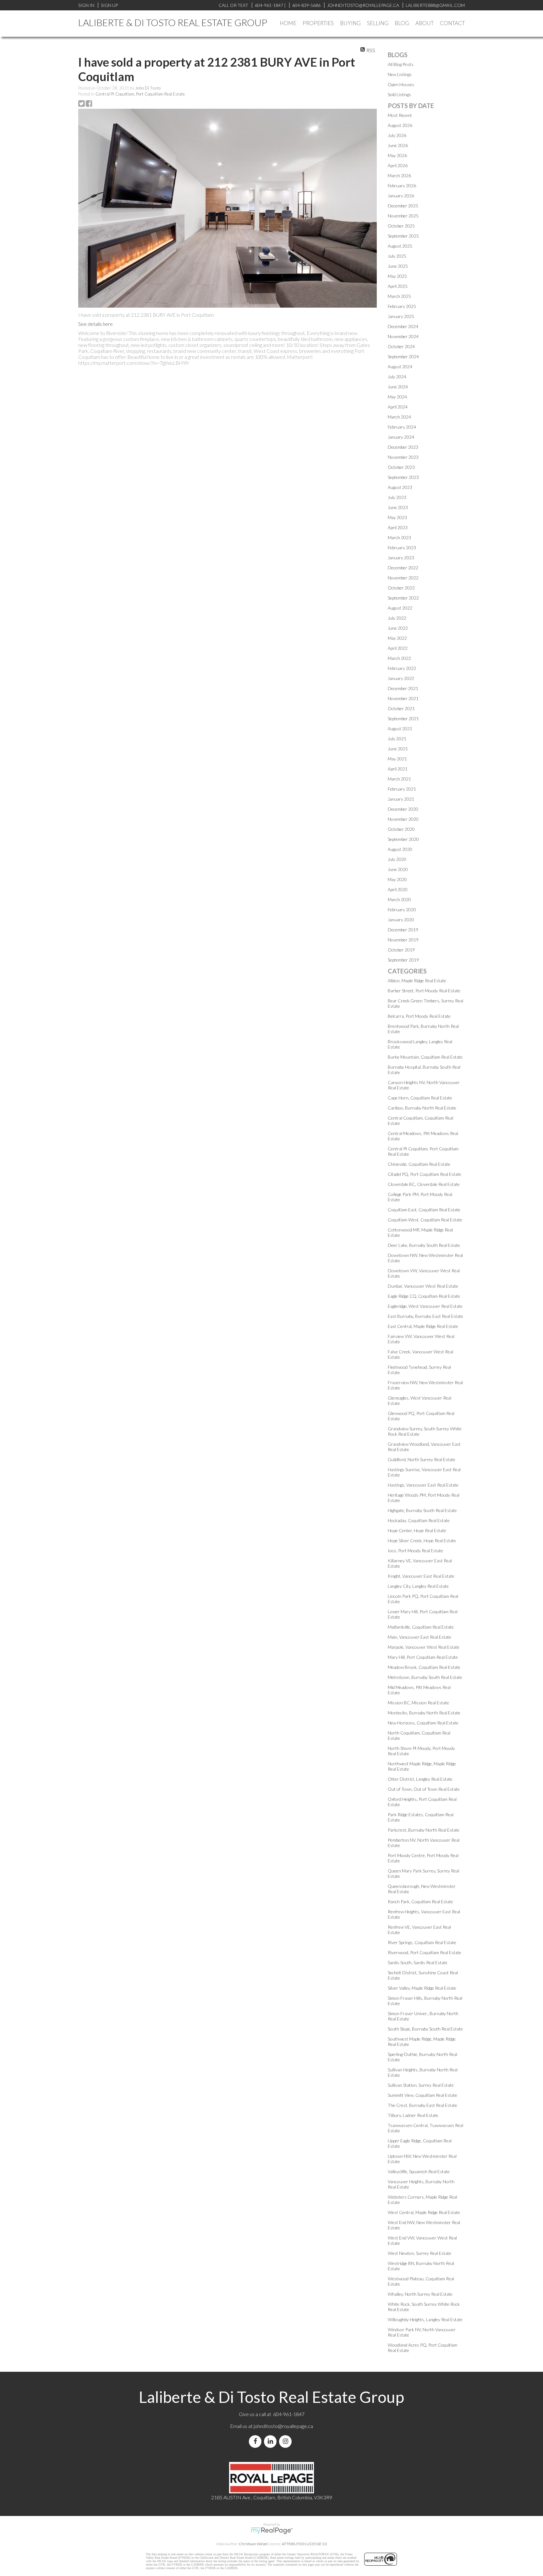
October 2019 (401, 950)
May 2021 (397, 759)
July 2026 (397, 135)
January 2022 (401, 678)
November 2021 (403, 698)
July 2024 (397, 377)
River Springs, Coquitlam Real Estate (422, 1942)
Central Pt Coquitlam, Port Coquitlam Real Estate (140, 94)
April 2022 (398, 648)
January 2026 (401, 196)
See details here (96, 324)
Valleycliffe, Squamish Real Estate (419, 2171)
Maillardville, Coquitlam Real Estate (421, 1627)
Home (288, 23)
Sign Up (109, 5)
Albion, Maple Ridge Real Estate (417, 981)
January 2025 (401, 316)
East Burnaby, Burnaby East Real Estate (425, 1316)
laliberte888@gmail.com (435, 5)
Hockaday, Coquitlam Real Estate (419, 1520)
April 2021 (398, 769)
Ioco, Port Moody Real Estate (415, 1551)
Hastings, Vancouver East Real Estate (423, 1485)
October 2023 (401, 467)
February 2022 (402, 668)
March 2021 (399, 779)
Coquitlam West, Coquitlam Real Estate (425, 1220)
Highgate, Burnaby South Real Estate (422, 1510)
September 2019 (403, 960)
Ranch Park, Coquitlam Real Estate (420, 1902)
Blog (402, 23)
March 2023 (399, 537)
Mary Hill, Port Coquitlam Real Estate (423, 1657)
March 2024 (399, 417)
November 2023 (403, 457)
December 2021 (403, 688)
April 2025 (398, 286)
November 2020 (403, 819)
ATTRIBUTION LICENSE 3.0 (304, 2544)
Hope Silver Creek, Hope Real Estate (422, 1540)
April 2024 (398, 407)
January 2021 (401, 799)
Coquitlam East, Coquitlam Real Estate (424, 1210)
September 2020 (403, 839)
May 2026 (397, 155)
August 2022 (400, 608)
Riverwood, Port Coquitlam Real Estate (425, 1952)
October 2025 (401, 226)
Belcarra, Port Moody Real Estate (419, 1016)
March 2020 (399, 899)
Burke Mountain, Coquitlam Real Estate (425, 1057)
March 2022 (399, 658)
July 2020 (397, 859)
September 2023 (403, 477)
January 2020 (401, 920)
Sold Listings (399, 94)
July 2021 (397, 739)
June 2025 (398, 266)
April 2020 (398, 889)
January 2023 (401, 558)
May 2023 (397, 517)
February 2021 (402, 789)
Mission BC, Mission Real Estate (418, 1703)
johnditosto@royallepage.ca (283, 2426)
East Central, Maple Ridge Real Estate (423, 1326)
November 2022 (403, 578)
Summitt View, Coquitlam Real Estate (422, 2095)
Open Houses (401, 84)
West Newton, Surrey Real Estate (420, 2253)
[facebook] (256, 2441)
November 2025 (403, 216)
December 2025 (403, 206)
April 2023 (398, 527)
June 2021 (398, 749)
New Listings (400, 74)
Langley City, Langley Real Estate (418, 1586)
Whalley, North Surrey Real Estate (420, 2294)
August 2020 (400, 849)
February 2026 (402, 186)
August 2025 (400, 246)
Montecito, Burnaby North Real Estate (424, 1713)
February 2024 (402, 427)
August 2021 (400, 729)
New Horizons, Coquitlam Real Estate (423, 1723)
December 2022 (403, 568)
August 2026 (400, 125)
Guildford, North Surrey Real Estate (422, 1459)
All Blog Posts (401, 64)
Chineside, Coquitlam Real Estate (419, 1164)
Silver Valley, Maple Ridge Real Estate (422, 1988)
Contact (452, 23)
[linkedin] (271, 2441)
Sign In (86, 5)
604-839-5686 (306, 5)
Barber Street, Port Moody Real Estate (424, 991)
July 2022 (397, 618)
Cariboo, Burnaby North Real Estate (422, 1108)
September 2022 (403, 598)
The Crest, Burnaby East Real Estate (422, 2105)
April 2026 (398, 165)
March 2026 (399, 175)
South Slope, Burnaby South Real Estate (425, 2029)
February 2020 (402, 910)
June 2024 (398, 387)
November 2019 (403, 940)
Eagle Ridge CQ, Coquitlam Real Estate (424, 1296)
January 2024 (401, 437)
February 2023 (402, 548)
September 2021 (403, 718)
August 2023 (400, 487)
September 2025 (403, 236)
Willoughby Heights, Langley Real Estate (425, 2319)
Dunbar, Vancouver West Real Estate (423, 1286)
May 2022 (397, 638)
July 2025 (397, 256)
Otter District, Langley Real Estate (420, 1779)
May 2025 (397, 276)
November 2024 (403, 336)
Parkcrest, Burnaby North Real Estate (424, 1830)
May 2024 (397, 397)
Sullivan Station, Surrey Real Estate (421, 2085)
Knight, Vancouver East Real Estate (421, 1576)
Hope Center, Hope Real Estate (417, 1530)
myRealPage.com (272, 2531)
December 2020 (403, 809)
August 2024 (400, 367)
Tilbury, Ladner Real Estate (413, 2115)
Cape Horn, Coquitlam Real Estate (420, 1098)
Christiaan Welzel (253, 2544)
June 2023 (398, 507)
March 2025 (399, 296)
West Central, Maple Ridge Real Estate (424, 2212)
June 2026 (398, 145)
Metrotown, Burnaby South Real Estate (425, 1677)
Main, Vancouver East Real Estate (420, 1637)
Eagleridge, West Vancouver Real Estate (425, 1306)
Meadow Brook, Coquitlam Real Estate (424, 1667)
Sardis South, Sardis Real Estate (418, 1962)
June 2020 (398, 869)
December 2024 (403, 326)
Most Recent (400, 115)
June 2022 (398, 628)
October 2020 (401, 829)
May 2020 (397, 879)
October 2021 (401, 708)
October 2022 (401, 588)
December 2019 (403, 930)
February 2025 (402, 306)
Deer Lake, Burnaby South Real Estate (424, 1245)
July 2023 (397, 497)
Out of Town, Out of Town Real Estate (424, 1789)
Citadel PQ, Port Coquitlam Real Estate (425, 1174)
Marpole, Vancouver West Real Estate (424, 1647)
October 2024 (401, 346)
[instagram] (287, 2441)
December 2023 (403, 447)
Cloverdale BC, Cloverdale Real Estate (424, 1184)
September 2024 (403, 356)
